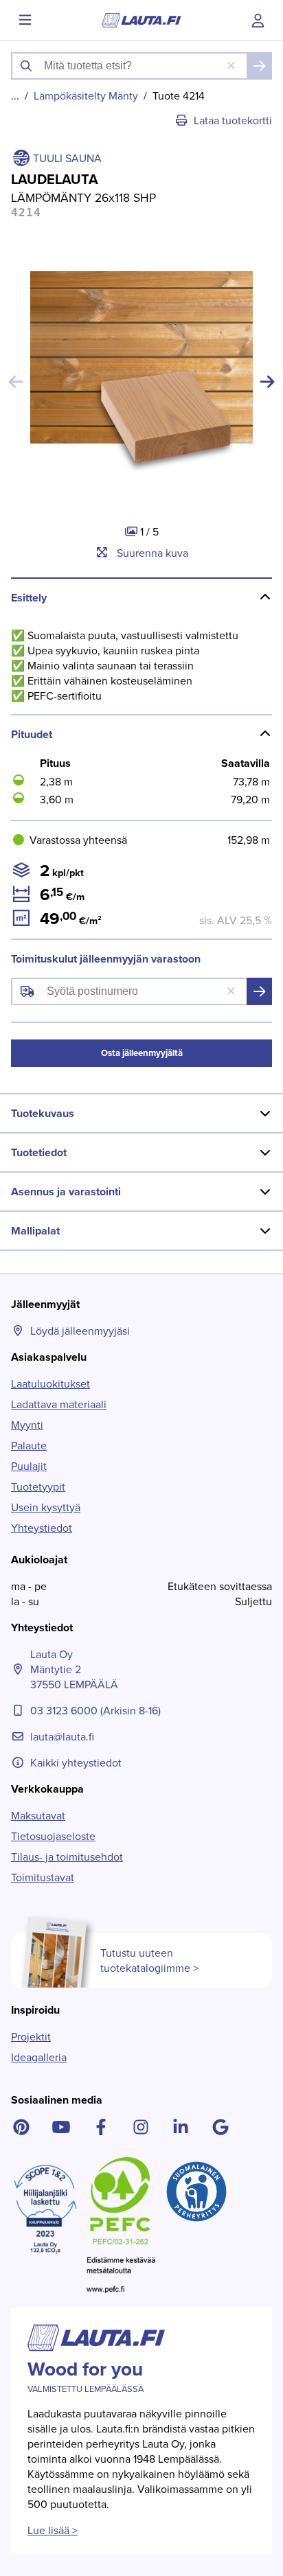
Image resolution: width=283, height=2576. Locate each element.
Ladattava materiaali (59, 1404)
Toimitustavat (43, 1877)
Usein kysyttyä (46, 1507)
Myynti (27, 1425)
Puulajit (29, 1466)
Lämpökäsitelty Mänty (86, 95)
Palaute (29, 1445)
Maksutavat (38, 1815)
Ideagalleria (39, 2057)
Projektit (31, 2036)
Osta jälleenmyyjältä (142, 1053)
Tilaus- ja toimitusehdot (67, 1856)
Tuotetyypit (38, 1486)
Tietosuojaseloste (53, 1836)
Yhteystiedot (42, 1528)
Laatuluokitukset (50, 1383)
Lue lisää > (53, 2530)
